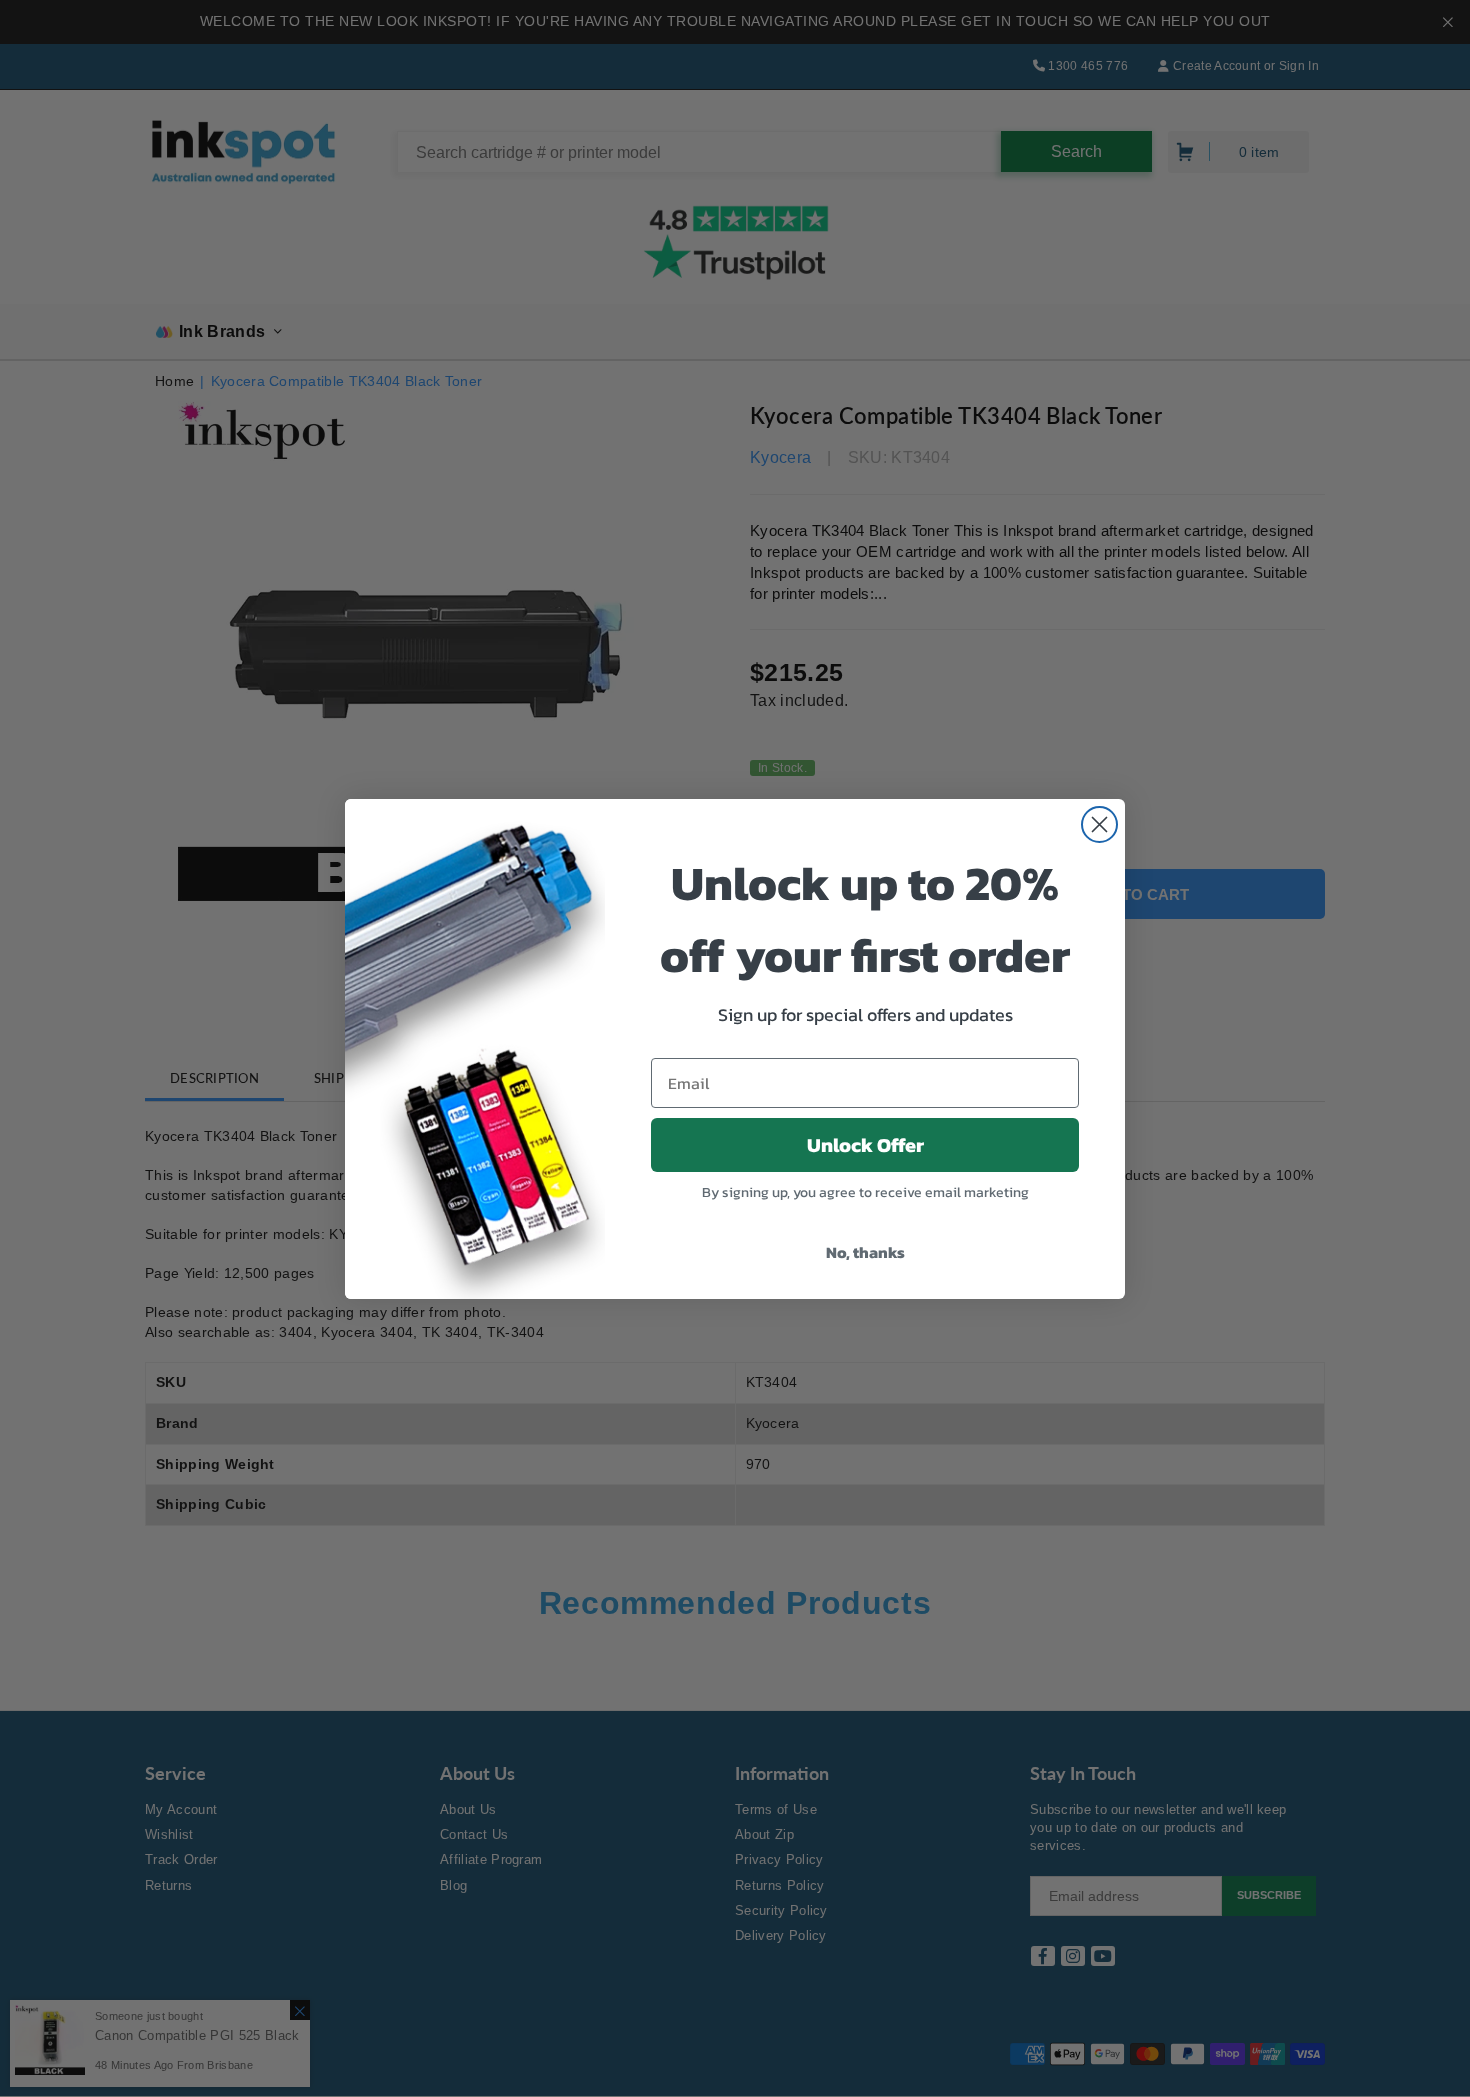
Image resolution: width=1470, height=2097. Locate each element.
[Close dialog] (1099, 824)
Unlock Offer (865, 1145)
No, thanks (865, 1252)
